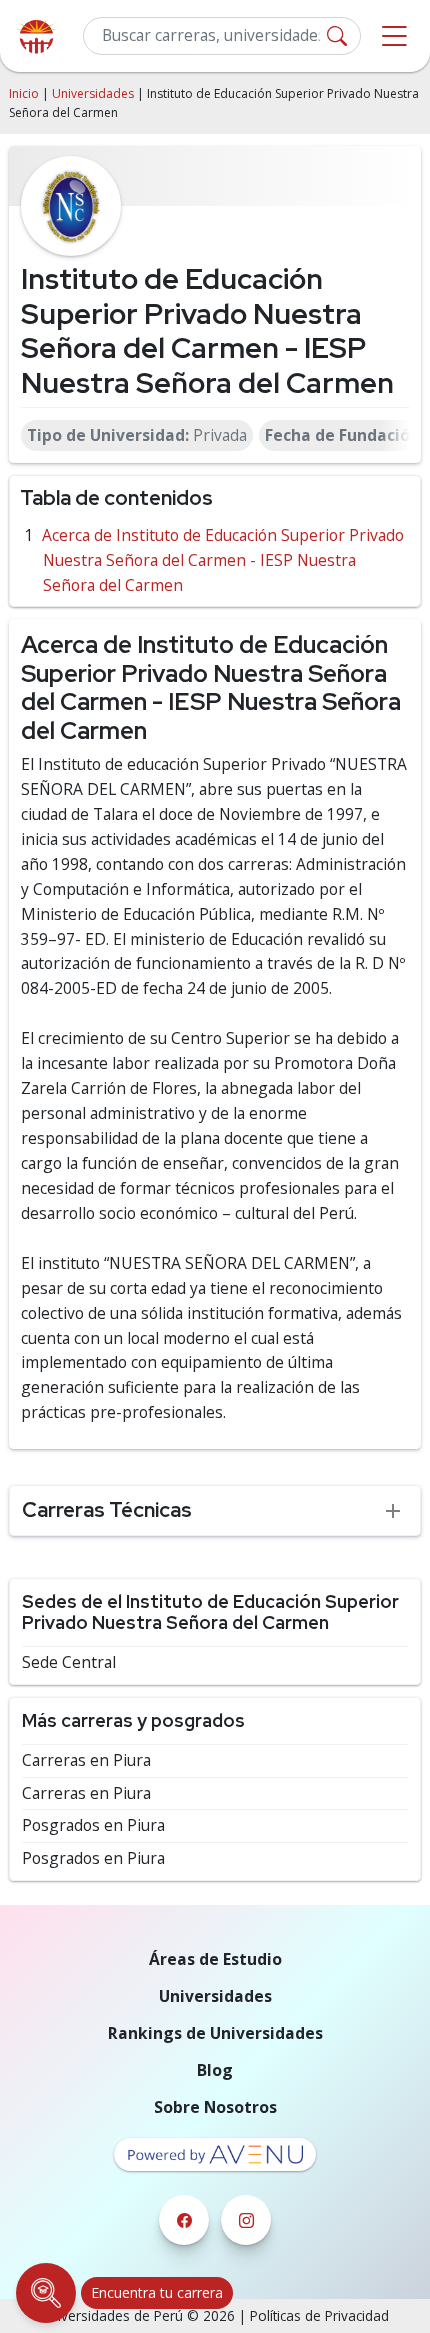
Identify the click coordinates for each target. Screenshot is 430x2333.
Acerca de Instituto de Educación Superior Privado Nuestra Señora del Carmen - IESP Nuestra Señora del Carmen (223, 560)
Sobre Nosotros (215, 2107)
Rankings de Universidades (215, 2033)
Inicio (24, 93)
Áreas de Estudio (215, 1959)
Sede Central (69, 1662)
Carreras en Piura (86, 1760)
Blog (215, 2070)
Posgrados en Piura (93, 1825)
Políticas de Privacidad (319, 2315)
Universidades (93, 93)
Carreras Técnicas (107, 1509)
